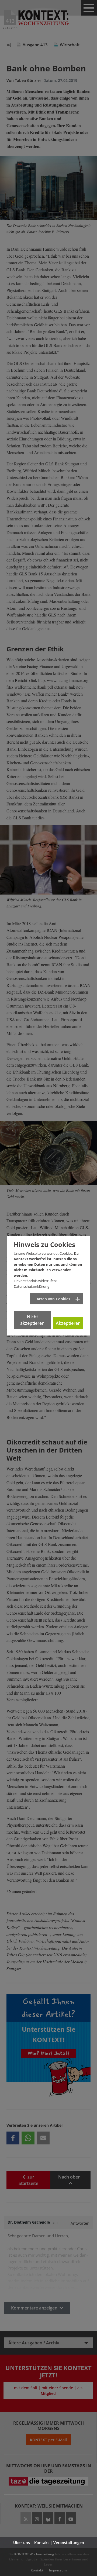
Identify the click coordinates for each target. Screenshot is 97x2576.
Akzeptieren (68, 1323)
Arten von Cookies (53, 1299)
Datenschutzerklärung (32, 1286)
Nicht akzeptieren (32, 1320)
